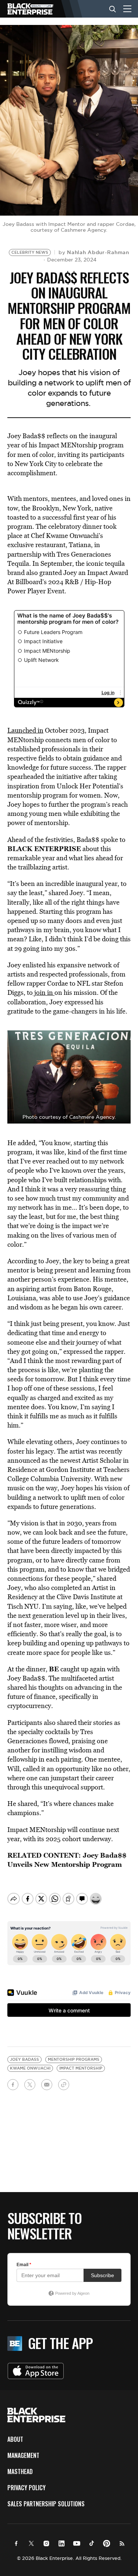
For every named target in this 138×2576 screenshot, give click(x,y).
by (94, 252)
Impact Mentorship (81, 2068)
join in (44, 992)
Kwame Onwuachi (30, 2068)
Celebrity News (30, 252)
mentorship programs (74, 2060)
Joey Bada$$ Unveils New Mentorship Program (67, 1860)
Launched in (25, 730)
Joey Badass (24, 2060)
